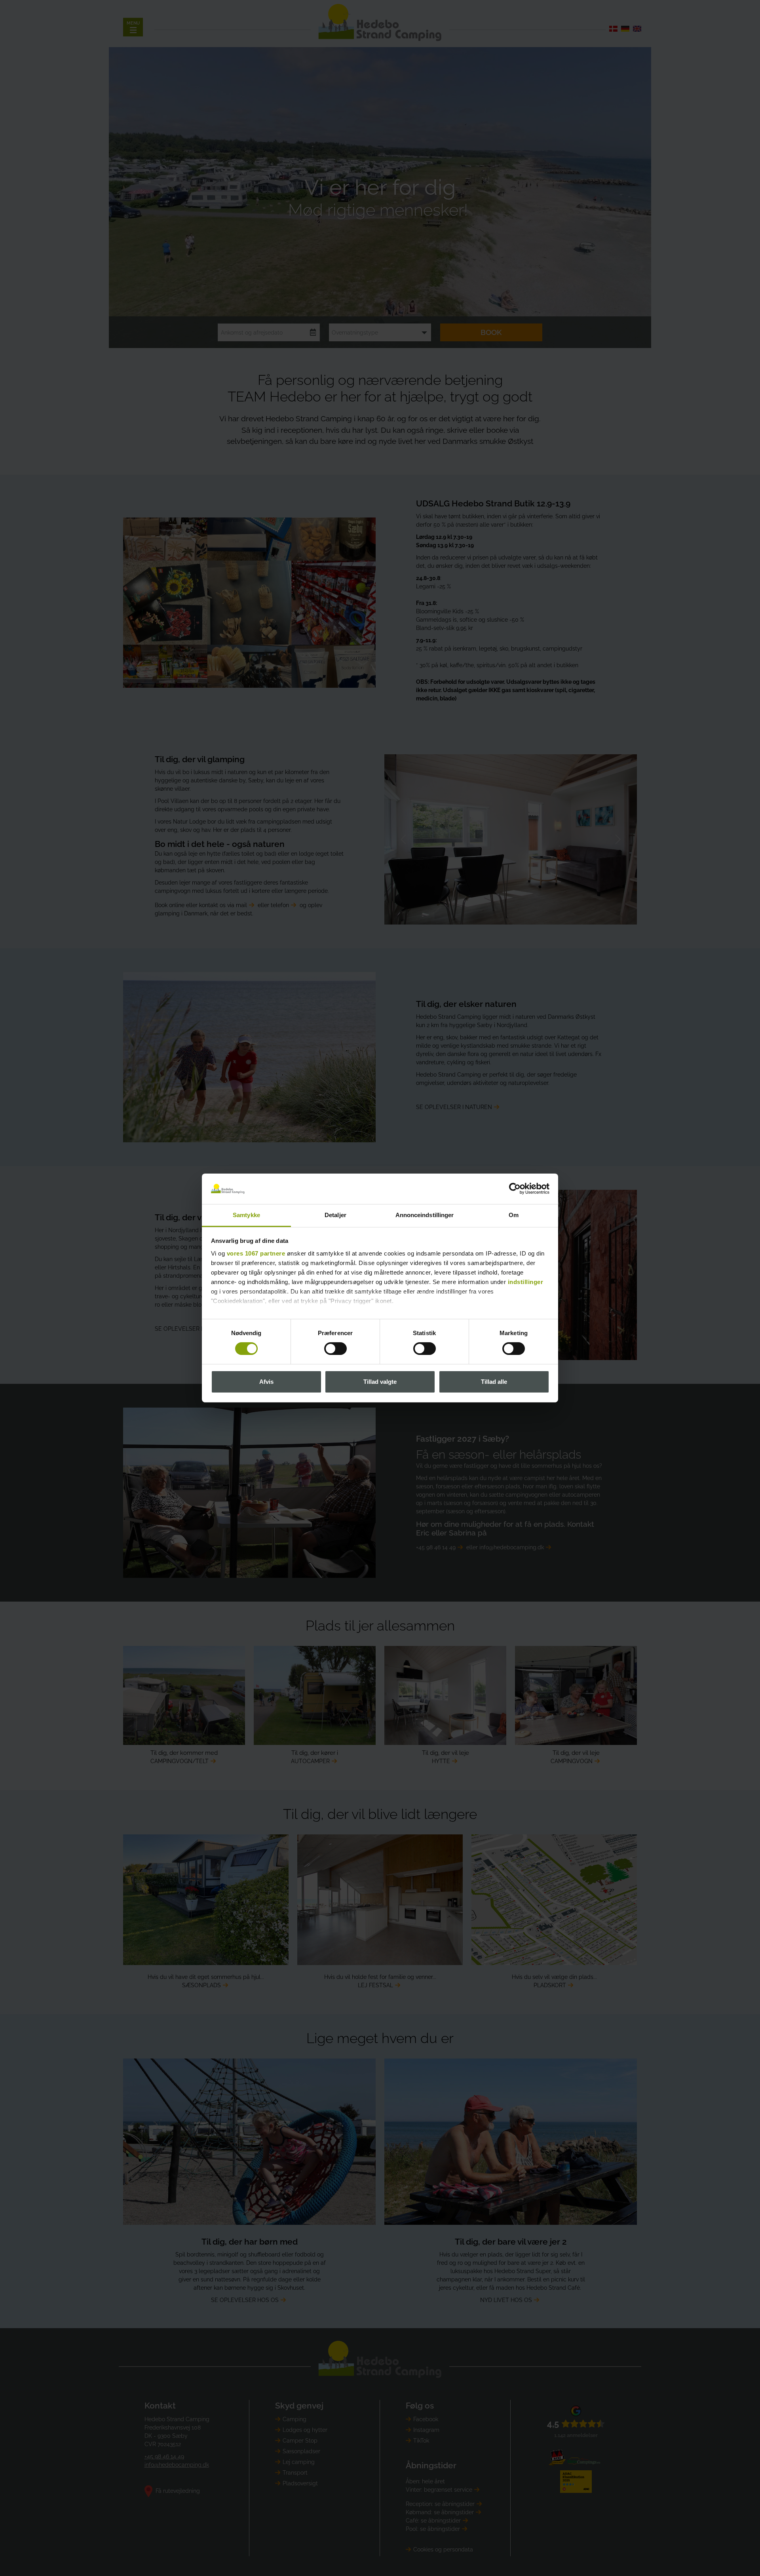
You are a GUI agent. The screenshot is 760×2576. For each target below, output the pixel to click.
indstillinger (526, 1282)
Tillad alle (494, 1382)
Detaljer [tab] (335, 1215)
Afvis (266, 1382)
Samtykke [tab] (246, 1215)
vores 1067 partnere (256, 1253)
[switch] (335, 1349)
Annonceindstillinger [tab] (425, 1215)
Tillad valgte (380, 1382)
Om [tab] (514, 1215)
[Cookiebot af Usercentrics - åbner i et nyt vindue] (515, 1189)
